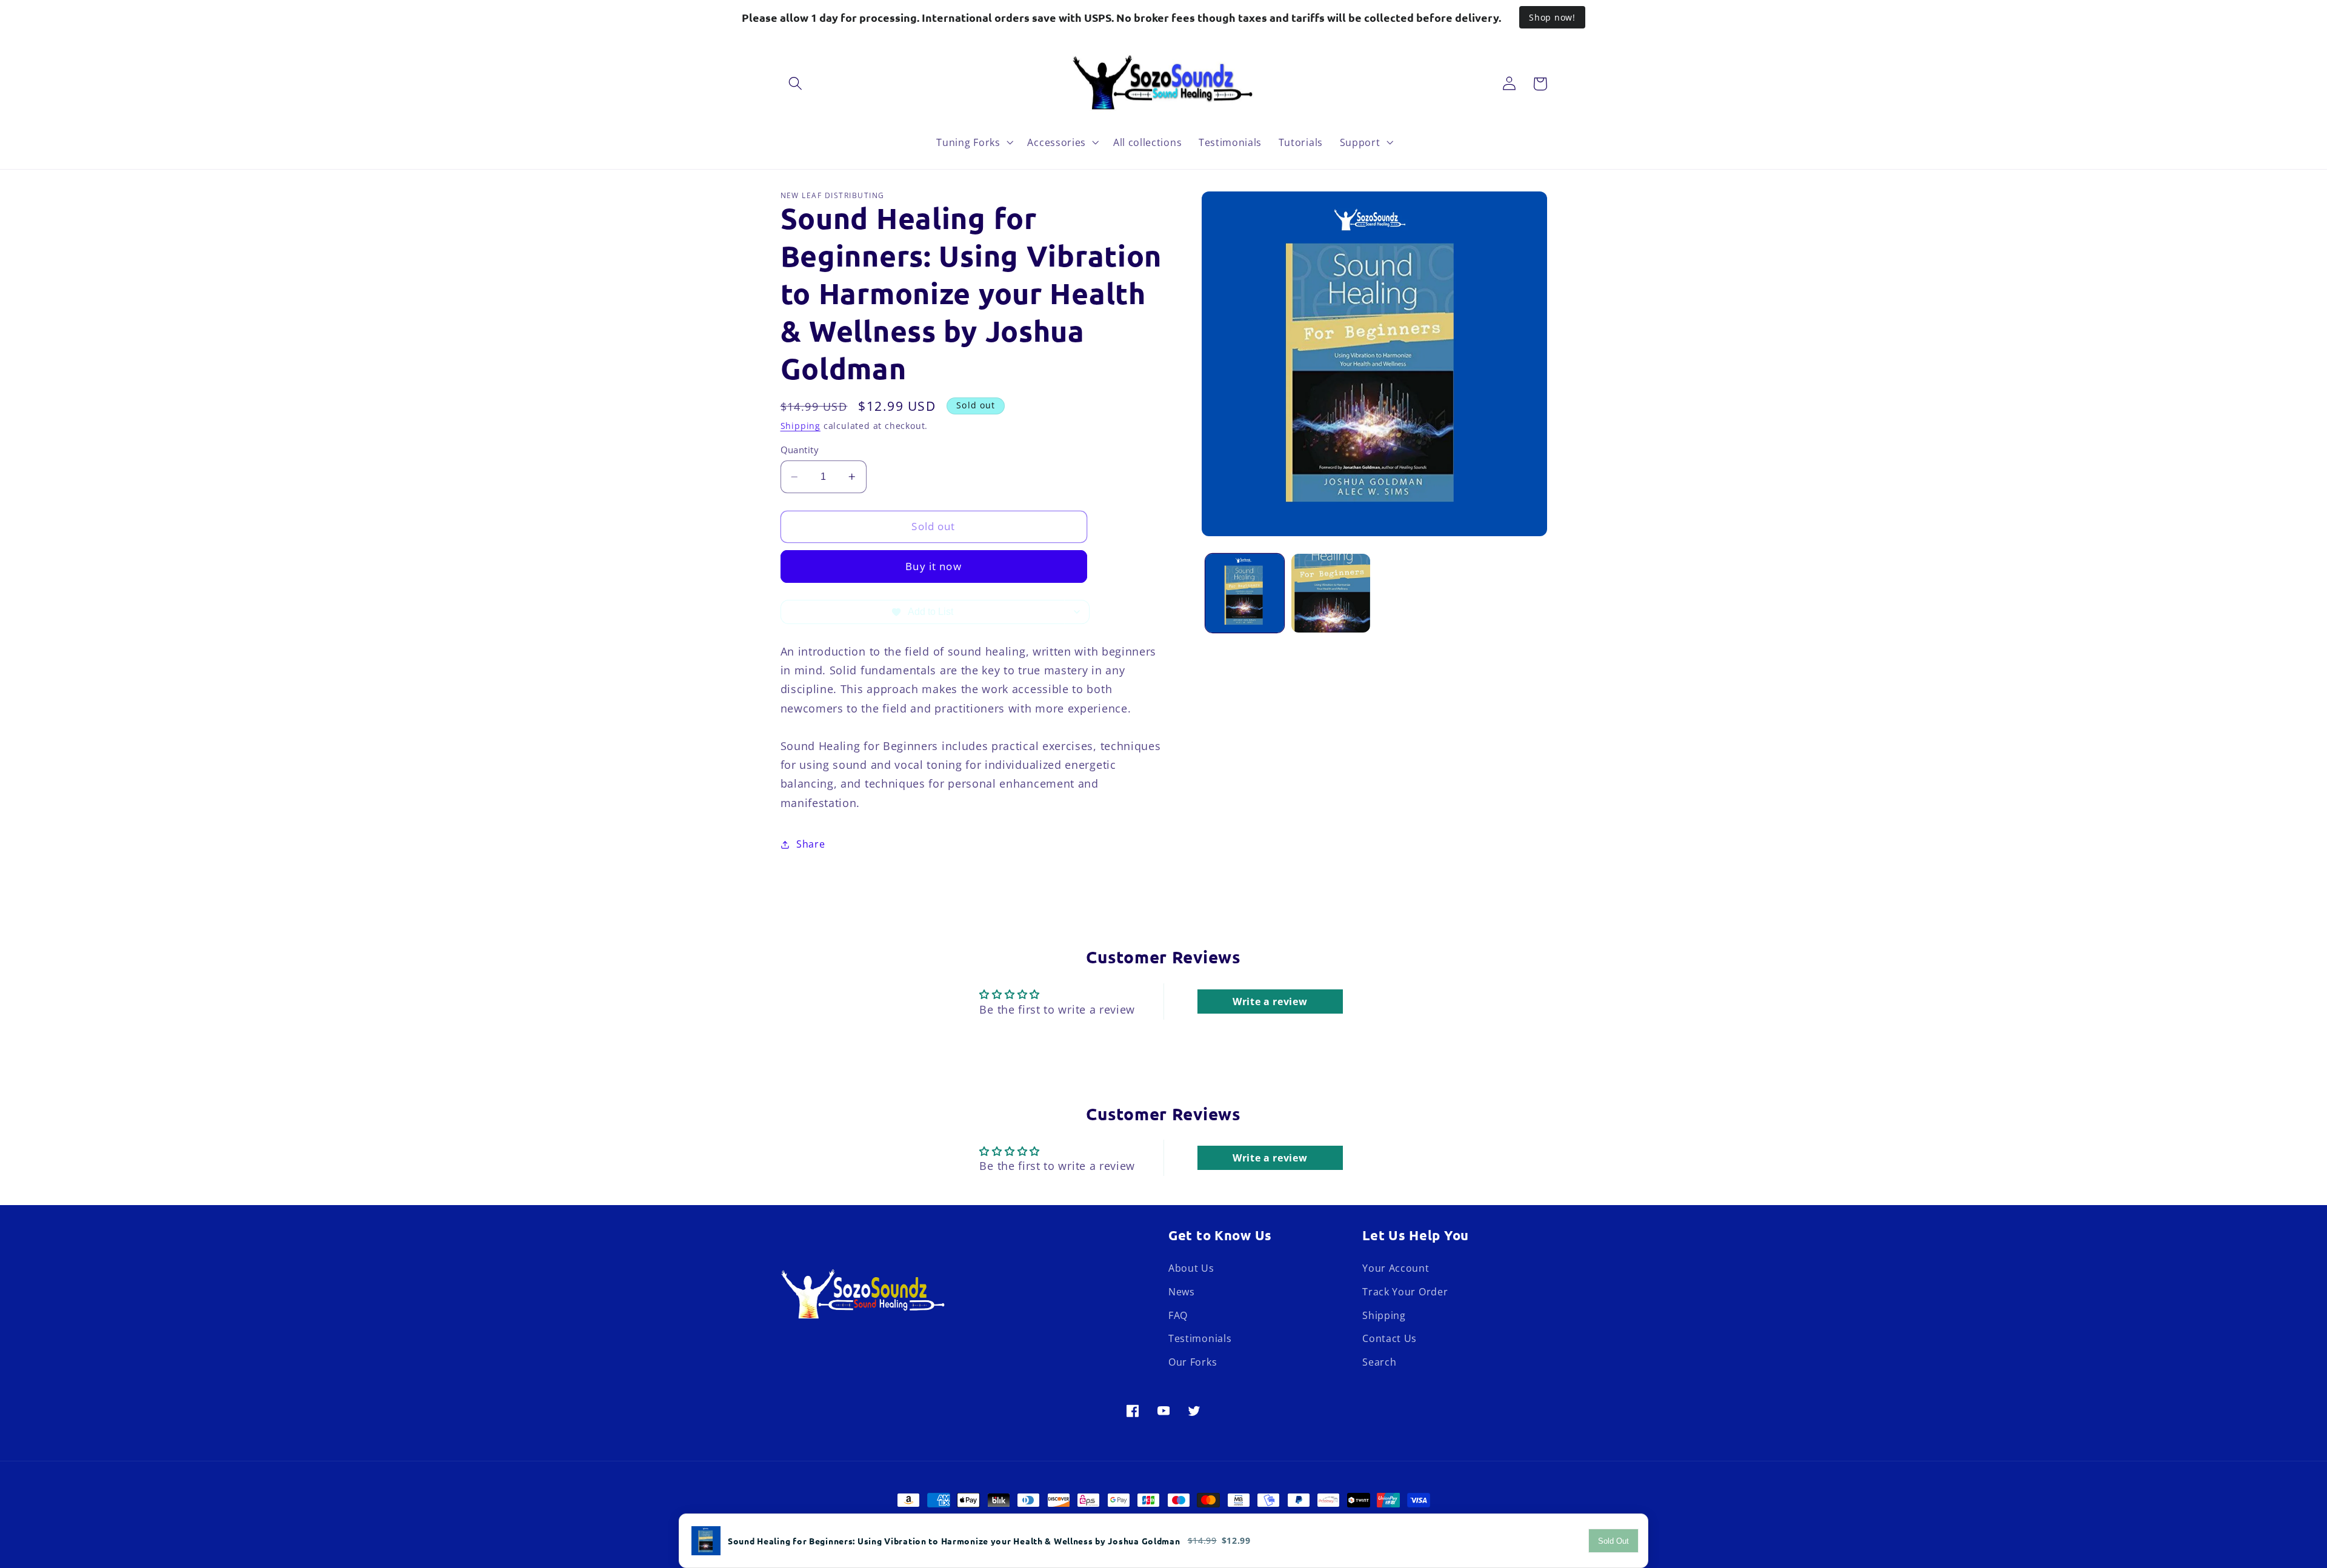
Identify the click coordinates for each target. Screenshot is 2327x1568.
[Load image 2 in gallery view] (1331, 593)
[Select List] (1077, 612)
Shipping (801, 426)
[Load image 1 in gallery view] (1245, 593)
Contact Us (1390, 1339)
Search (1379, 1362)
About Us (1191, 1268)
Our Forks (1193, 1362)
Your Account (1396, 1268)
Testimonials (1200, 1339)
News (1182, 1292)
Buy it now (934, 566)
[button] (796, 84)
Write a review (1270, 1002)
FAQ (1178, 1315)
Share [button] (811, 844)
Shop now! (1552, 17)
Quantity (800, 449)
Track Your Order (1405, 1292)
